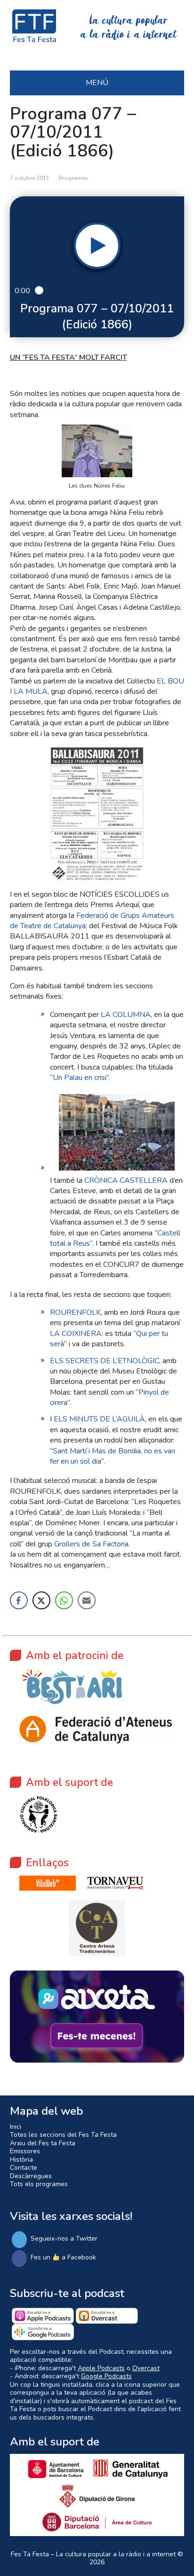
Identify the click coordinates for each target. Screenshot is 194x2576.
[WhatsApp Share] (64, 1600)
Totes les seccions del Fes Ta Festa (63, 2135)
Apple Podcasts (101, 2368)
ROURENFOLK (75, 1312)
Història (21, 2160)
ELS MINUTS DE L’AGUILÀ (99, 1419)
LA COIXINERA (76, 1334)
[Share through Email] (87, 1600)
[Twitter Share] (41, 1600)
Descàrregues (31, 2176)
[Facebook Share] (19, 1600)
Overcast (146, 2368)
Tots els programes (39, 2184)
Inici (16, 2127)
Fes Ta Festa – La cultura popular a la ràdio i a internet (93, 2554)
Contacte (24, 2168)
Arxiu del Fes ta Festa (43, 2143)
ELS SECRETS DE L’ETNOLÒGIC (105, 1361)
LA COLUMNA (126, 1015)
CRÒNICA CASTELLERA (126, 1180)
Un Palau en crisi (80, 1078)
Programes (73, 178)
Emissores (25, 2151)
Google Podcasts (106, 2376)
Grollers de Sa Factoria (91, 1544)
